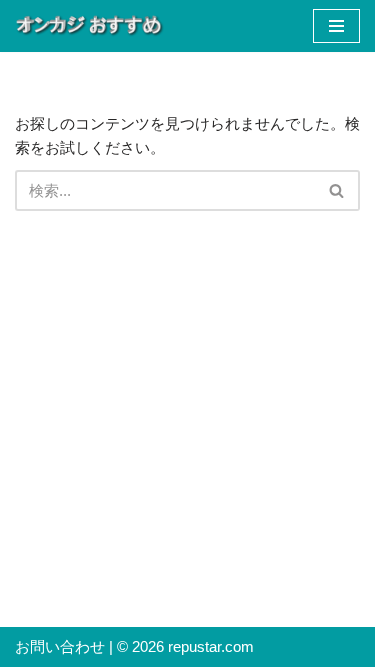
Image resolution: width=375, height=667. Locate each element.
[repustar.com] (90, 26)
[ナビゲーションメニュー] (336, 26)
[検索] (337, 190)
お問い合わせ (60, 646)
